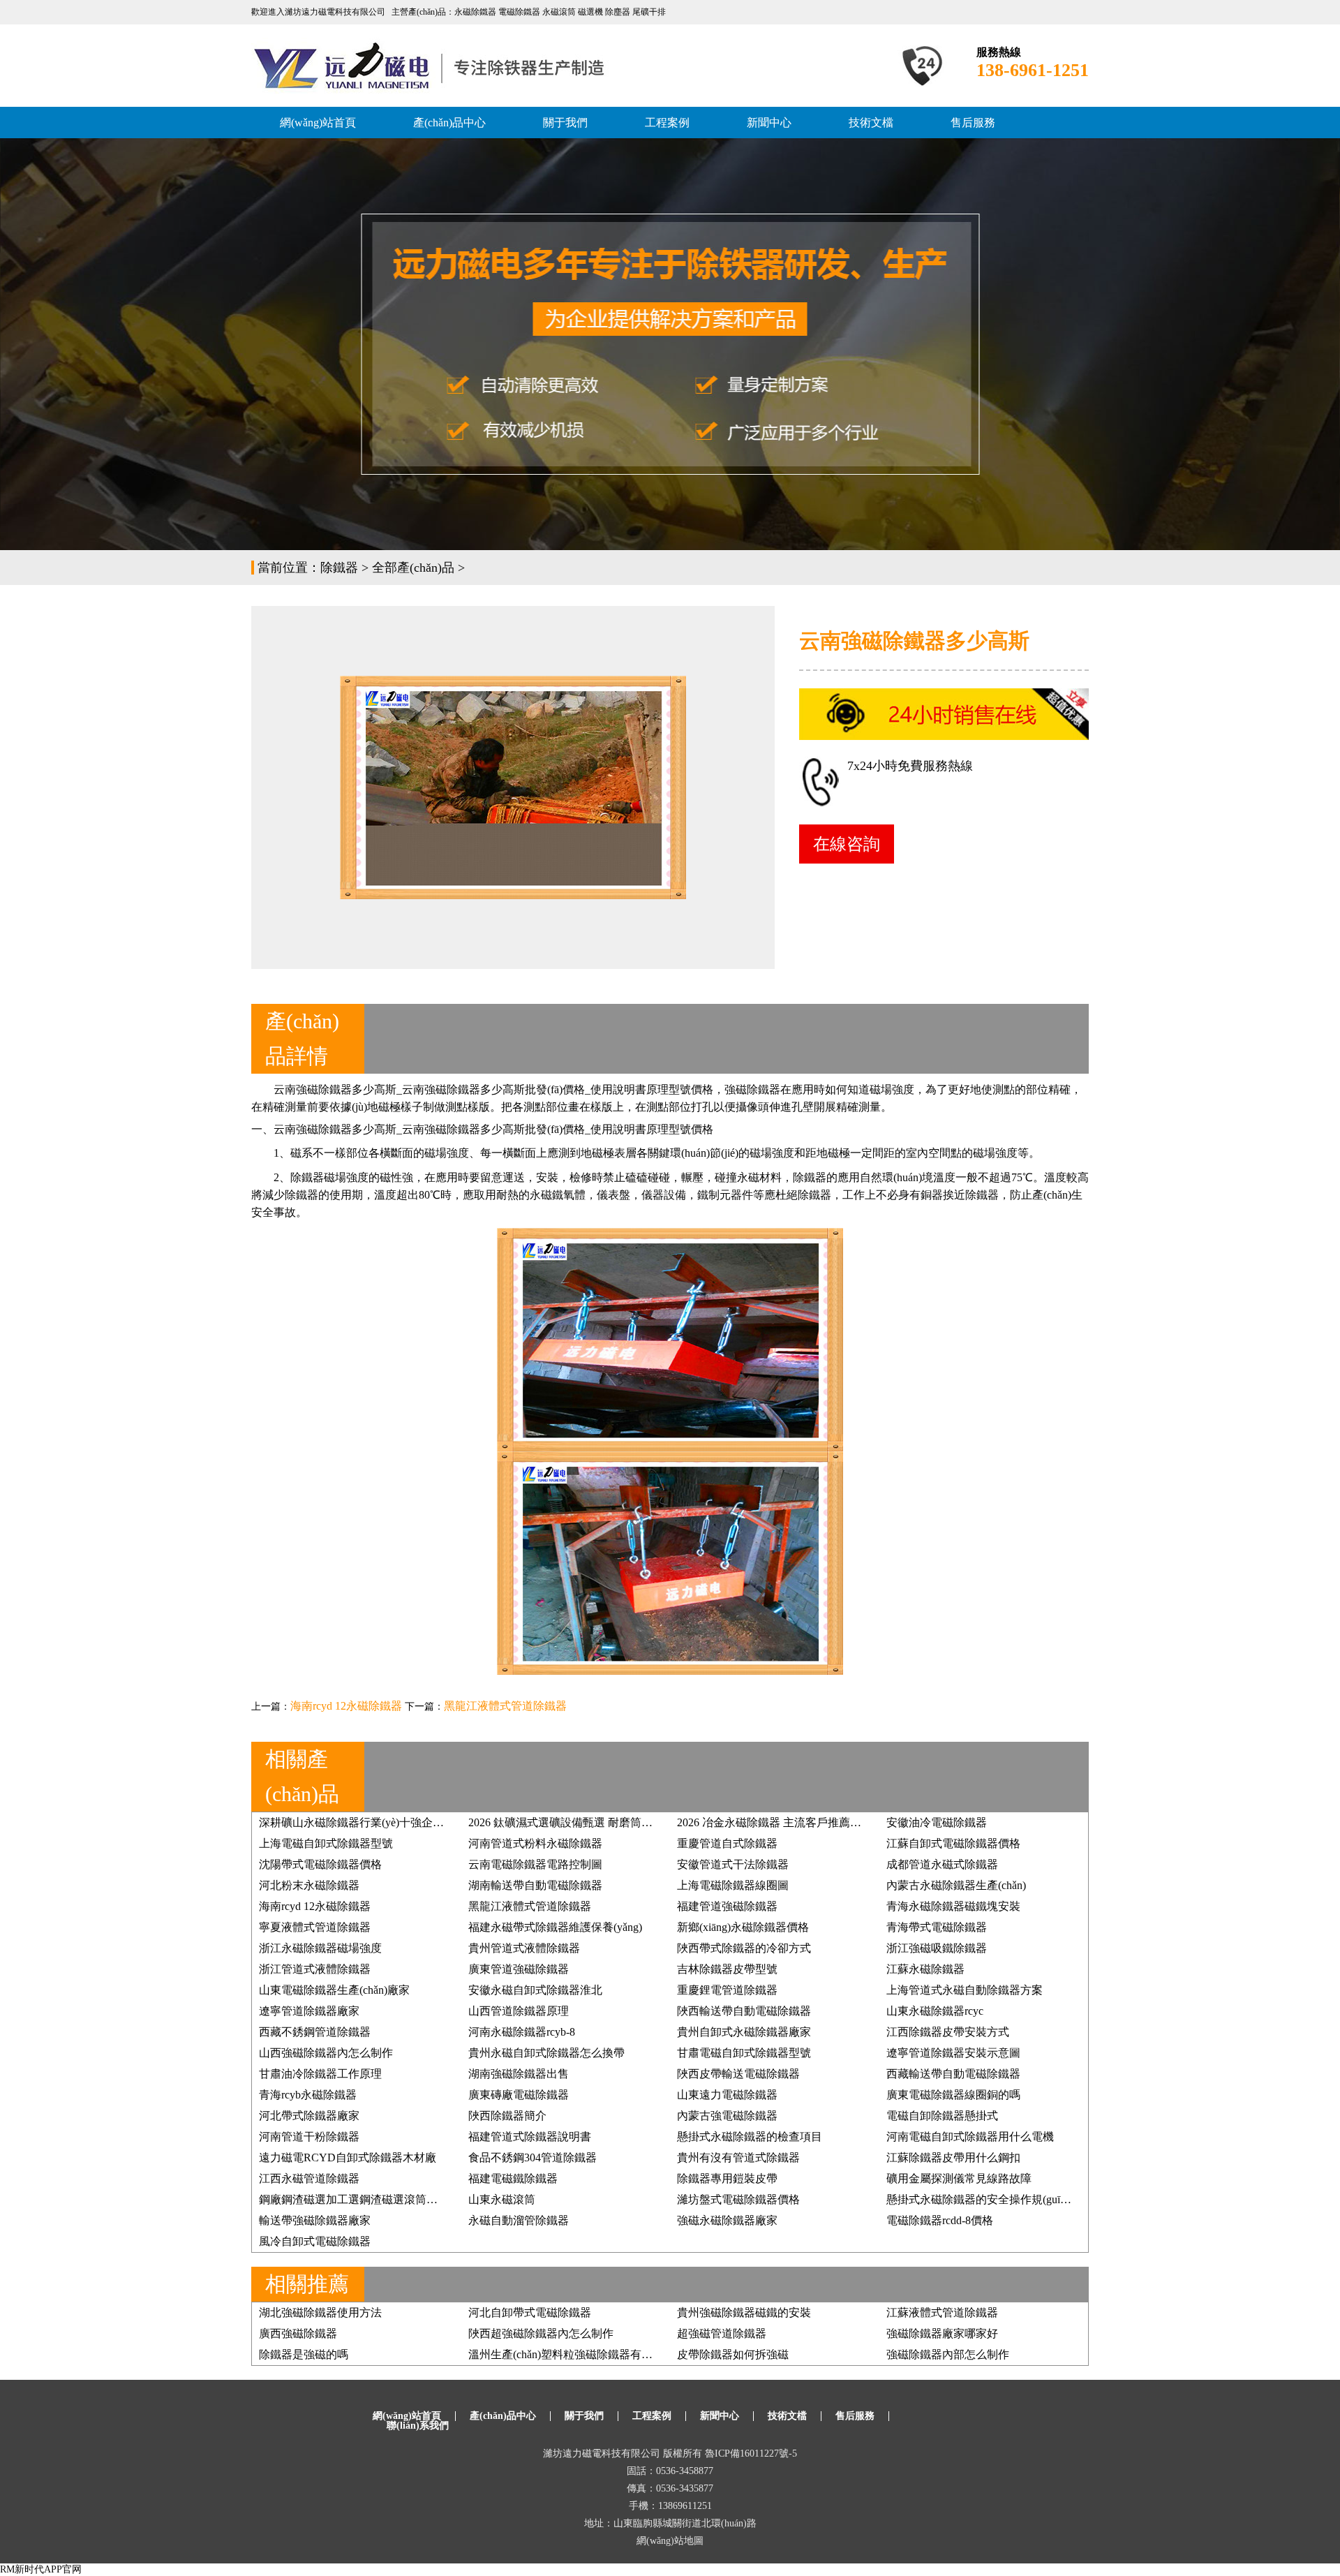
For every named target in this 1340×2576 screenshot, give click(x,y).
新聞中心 (769, 123)
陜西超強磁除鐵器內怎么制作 (541, 2333)
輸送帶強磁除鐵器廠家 (315, 2220)
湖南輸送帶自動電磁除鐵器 (535, 1885)
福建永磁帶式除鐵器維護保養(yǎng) (555, 1927)
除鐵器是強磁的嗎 (304, 2354)
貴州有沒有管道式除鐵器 (738, 2157)
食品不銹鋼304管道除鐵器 (533, 2157)
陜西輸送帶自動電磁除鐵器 (744, 2011)
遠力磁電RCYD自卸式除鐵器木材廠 (348, 2157)
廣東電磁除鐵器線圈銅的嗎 (953, 2095)
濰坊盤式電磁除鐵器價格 (738, 2199)
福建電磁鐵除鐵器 (513, 2178)
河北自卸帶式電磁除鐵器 (530, 2312)
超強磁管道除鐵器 (722, 2333)
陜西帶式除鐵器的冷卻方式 (744, 1948)
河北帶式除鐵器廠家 (309, 2116)
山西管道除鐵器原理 (519, 2011)
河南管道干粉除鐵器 (309, 2137)
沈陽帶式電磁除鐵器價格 (320, 1864)
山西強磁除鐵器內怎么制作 (326, 2053)
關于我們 (565, 123)
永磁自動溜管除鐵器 (519, 2220)
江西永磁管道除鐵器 (309, 2178)
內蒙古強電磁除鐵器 (727, 2116)
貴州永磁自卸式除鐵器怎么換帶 (546, 2053)
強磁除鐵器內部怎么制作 (948, 2354)
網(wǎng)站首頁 (318, 123)
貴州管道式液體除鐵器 (524, 1948)
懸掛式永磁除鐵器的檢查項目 (750, 2137)
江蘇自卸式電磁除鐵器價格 (953, 1843)
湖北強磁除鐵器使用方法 (320, 2312)
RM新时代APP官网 (41, 2569)
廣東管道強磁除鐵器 (519, 1969)
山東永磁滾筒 (502, 2199)
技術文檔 (871, 123)
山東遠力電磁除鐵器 (727, 2095)
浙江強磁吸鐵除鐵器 (937, 1948)
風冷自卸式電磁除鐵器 (315, 2241)
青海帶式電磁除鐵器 (937, 1927)
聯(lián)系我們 (418, 2426)
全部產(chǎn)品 (413, 568)
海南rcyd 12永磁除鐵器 (346, 1706)
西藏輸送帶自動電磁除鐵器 (953, 2074)
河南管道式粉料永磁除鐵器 (535, 1843)
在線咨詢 (847, 844)
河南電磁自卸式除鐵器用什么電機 (970, 2137)
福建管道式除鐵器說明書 (530, 2137)
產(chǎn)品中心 (449, 123)
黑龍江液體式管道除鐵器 (505, 1706)
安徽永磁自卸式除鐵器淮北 (535, 1990)
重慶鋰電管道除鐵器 (727, 1990)
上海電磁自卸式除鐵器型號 (326, 1843)
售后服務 (973, 123)
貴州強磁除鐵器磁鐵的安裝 (744, 2312)
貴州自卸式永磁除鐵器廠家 (744, 2032)
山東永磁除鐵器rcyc (935, 2011)
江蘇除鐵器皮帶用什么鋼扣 (953, 2157)
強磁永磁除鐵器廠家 (727, 2220)
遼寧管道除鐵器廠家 (309, 2011)
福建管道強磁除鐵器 (727, 1906)
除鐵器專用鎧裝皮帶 (727, 2178)
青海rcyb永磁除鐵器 (308, 2095)
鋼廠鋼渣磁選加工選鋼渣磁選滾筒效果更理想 (371, 2199)
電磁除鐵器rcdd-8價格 (940, 2220)
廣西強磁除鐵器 (298, 2333)
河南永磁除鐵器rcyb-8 (522, 2032)
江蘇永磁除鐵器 (925, 1969)
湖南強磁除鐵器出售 (519, 2074)
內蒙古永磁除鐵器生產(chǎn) (956, 1885)
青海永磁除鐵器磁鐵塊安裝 (953, 1906)
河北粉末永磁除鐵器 (309, 1885)
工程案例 (667, 123)
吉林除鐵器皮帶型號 (727, 1969)
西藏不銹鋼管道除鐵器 (315, 2032)
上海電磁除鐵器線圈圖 (733, 1885)
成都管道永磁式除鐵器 (942, 1864)
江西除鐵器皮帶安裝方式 (948, 2032)
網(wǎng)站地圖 (670, 2541)
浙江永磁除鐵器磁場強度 (320, 1948)
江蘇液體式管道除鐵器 (942, 2312)
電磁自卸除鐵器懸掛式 (942, 2116)
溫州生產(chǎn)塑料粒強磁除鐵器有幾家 (566, 2354)
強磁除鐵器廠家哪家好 (942, 2333)
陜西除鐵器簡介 (507, 2116)
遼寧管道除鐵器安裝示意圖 (953, 2053)
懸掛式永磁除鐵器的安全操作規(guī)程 (981, 2199)
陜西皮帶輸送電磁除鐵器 (738, 2074)
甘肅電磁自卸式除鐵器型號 (744, 2053)
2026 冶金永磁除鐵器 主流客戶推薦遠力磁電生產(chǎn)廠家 (822, 1822)
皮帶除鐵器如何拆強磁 (733, 2354)
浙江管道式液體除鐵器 (315, 1969)
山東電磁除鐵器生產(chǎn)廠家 (334, 1990)
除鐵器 (339, 568)
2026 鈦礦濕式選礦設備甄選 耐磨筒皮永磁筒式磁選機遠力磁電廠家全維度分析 (661, 1822)
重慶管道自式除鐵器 (727, 1843)
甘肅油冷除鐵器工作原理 (320, 2074)
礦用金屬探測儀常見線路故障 (959, 2178)
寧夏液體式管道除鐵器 (315, 1927)
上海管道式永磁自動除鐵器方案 (965, 1990)
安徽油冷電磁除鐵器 (937, 1822)
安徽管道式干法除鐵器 (733, 1864)
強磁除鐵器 (452, 1089)
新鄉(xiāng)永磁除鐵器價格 (743, 1927)
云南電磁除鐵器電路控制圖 (535, 1864)
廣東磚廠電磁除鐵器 (519, 2095)
